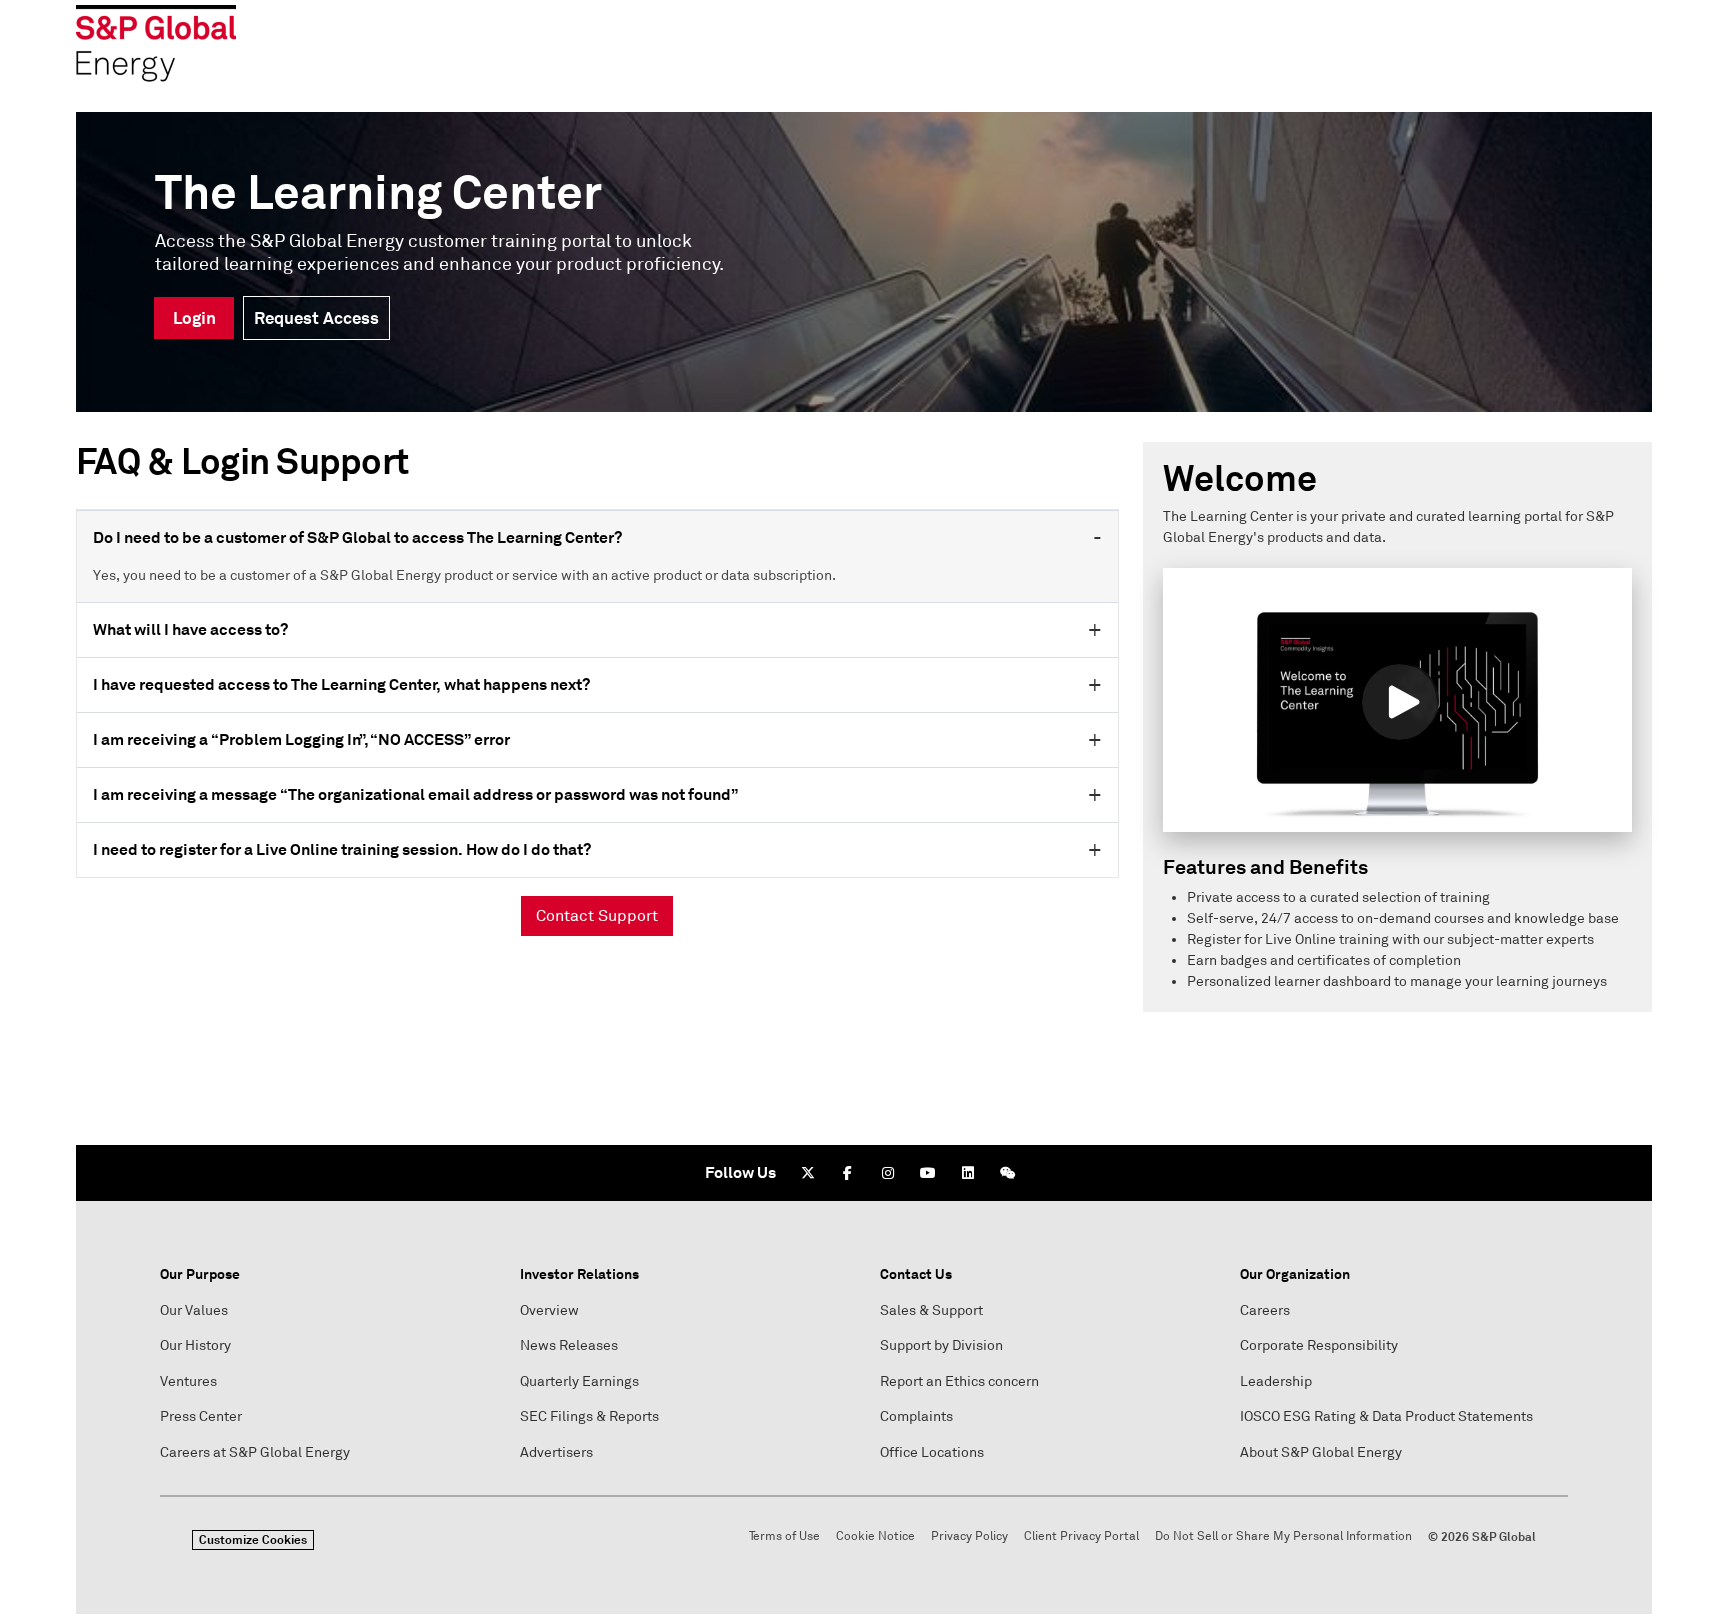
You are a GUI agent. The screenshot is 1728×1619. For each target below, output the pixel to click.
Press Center (201, 1416)
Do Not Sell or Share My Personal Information (1283, 1536)
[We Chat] (1008, 1173)
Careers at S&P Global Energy (255, 1452)
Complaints (916, 1416)
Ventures (188, 1381)
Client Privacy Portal (1081, 1536)
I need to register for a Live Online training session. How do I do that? (342, 849)
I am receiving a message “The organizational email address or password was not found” (415, 794)
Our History (195, 1345)
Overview (549, 1310)
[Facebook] (848, 1173)
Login (194, 318)
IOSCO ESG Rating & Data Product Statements (1386, 1416)
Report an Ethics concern (959, 1381)
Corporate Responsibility (1319, 1345)
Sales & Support (931, 1310)
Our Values (194, 1310)
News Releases (569, 1345)
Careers (1265, 1310)
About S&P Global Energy (1321, 1452)
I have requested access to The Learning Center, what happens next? (341, 684)
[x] (808, 1173)
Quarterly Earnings (579, 1381)
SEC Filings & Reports (589, 1416)
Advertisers (556, 1452)
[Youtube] (928, 1173)
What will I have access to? (190, 629)
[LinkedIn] (968, 1173)
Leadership (1276, 1381)
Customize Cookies (253, 1540)
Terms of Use (784, 1536)
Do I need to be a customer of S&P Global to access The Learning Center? (357, 537)
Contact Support (597, 916)
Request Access (316, 318)
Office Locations (932, 1452)
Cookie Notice (875, 1536)
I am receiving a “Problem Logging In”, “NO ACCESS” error (301, 739)
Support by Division (941, 1345)
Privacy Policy (969, 1536)
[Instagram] (888, 1173)
